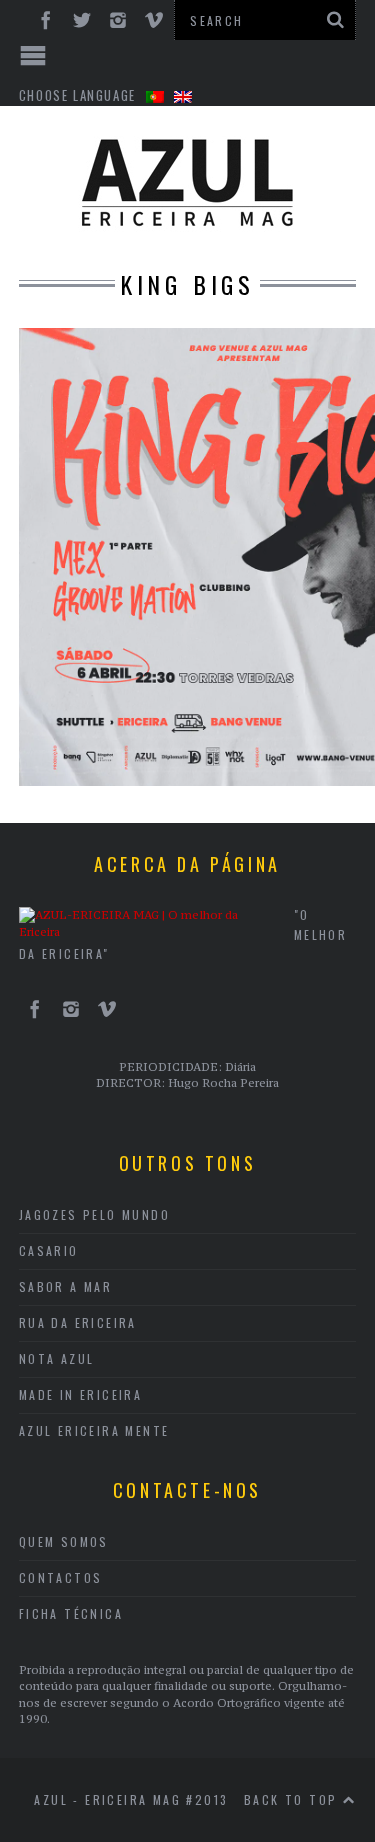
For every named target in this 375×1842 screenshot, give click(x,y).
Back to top (293, 1799)
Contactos (61, 1577)
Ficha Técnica (71, 1613)
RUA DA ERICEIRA (78, 1322)
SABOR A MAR (65, 1286)
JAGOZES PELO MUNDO (94, 1214)
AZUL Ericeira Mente (94, 1430)
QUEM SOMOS (64, 1541)
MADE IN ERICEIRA (80, 1394)
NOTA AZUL (57, 1358)
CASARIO (49, 1250)
